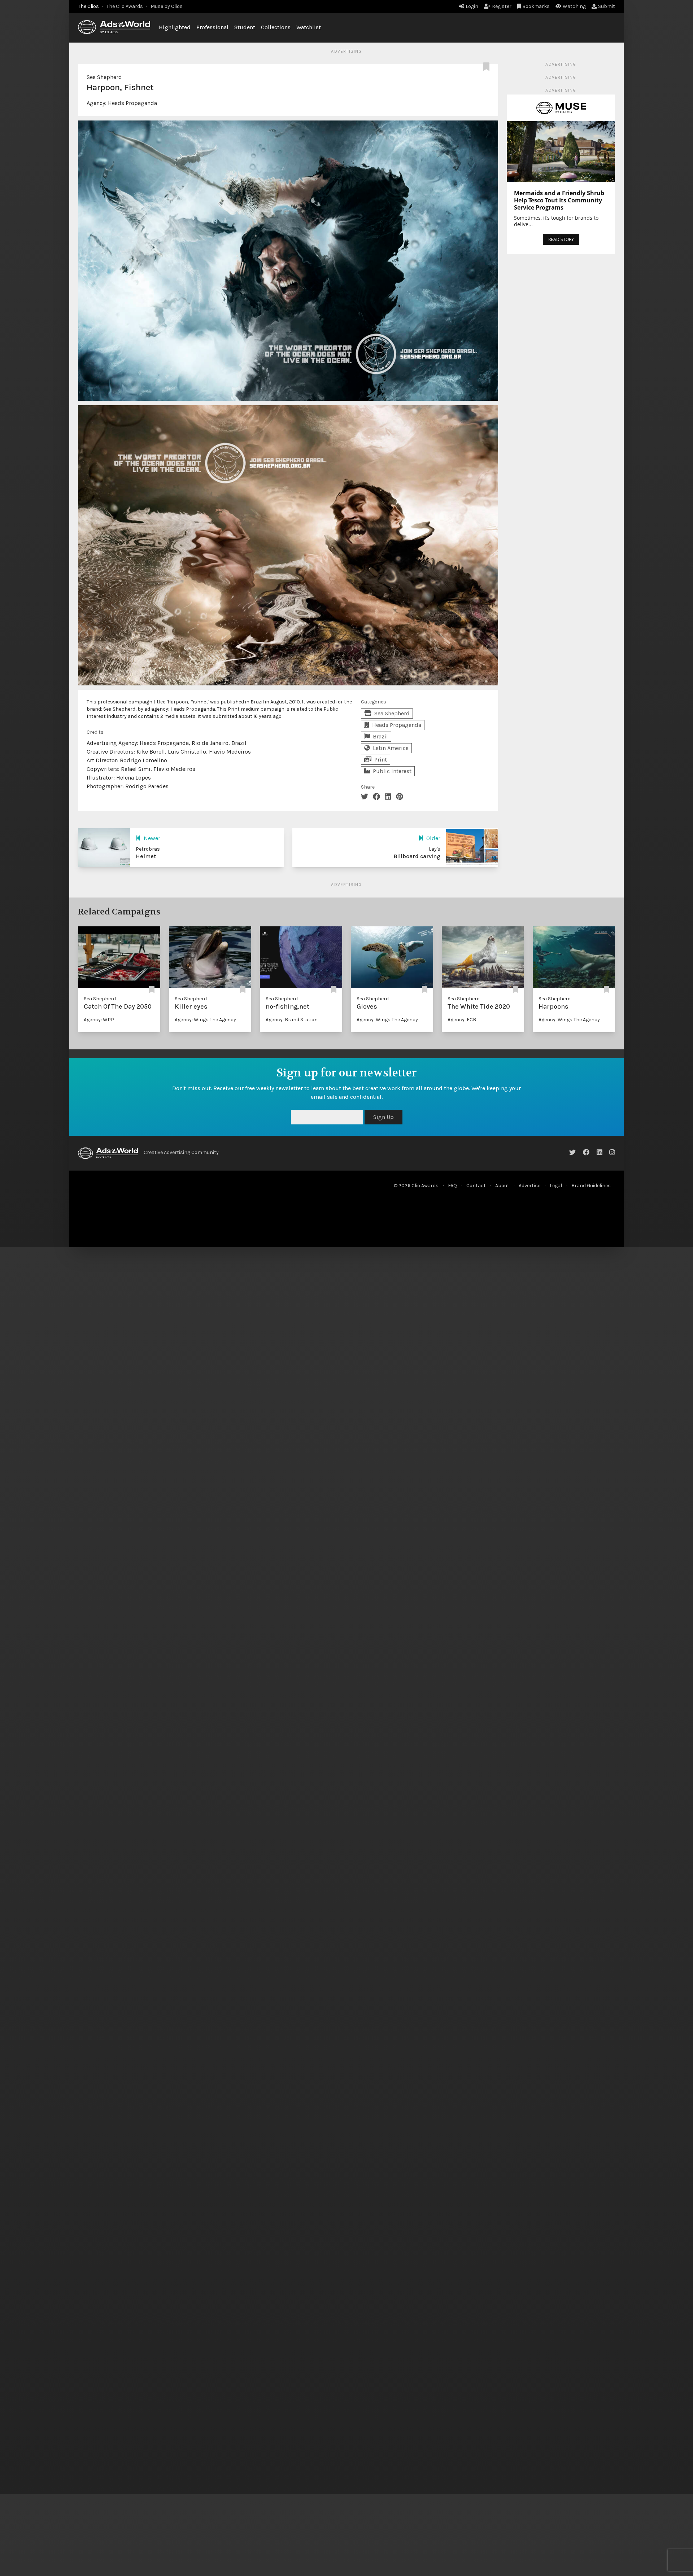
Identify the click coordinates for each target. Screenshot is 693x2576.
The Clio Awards (125, 6)
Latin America (391, 748)
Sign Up (546, 1117)
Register (502, 6)
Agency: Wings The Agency (205, 1020)
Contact (476, 1186)
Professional (212, 27)
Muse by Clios (167, 6)
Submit (607, 6)
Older (433, 838)
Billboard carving (417, 856)
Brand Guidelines (591, 1186)
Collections (276, 27)
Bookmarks (536, 6)
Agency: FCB (462, 1020)
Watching (574, 6)
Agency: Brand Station (292, 1020)
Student (245, 27)
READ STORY (561, 239)
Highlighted (175, 27)
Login (472, 6)
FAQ (452, 1186)
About (502, 1186)
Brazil (380, 736)
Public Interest (392, 771)
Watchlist (309, 27)
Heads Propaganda (132, 103)
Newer (152, 838)
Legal (556, 1186)
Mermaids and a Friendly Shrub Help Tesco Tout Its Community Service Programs (559, 200)
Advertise (529, 1186)
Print (381, 760)
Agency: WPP (99, 1020)
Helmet (146, 856)
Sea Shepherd (104, 77)
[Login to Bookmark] (488, 67)
